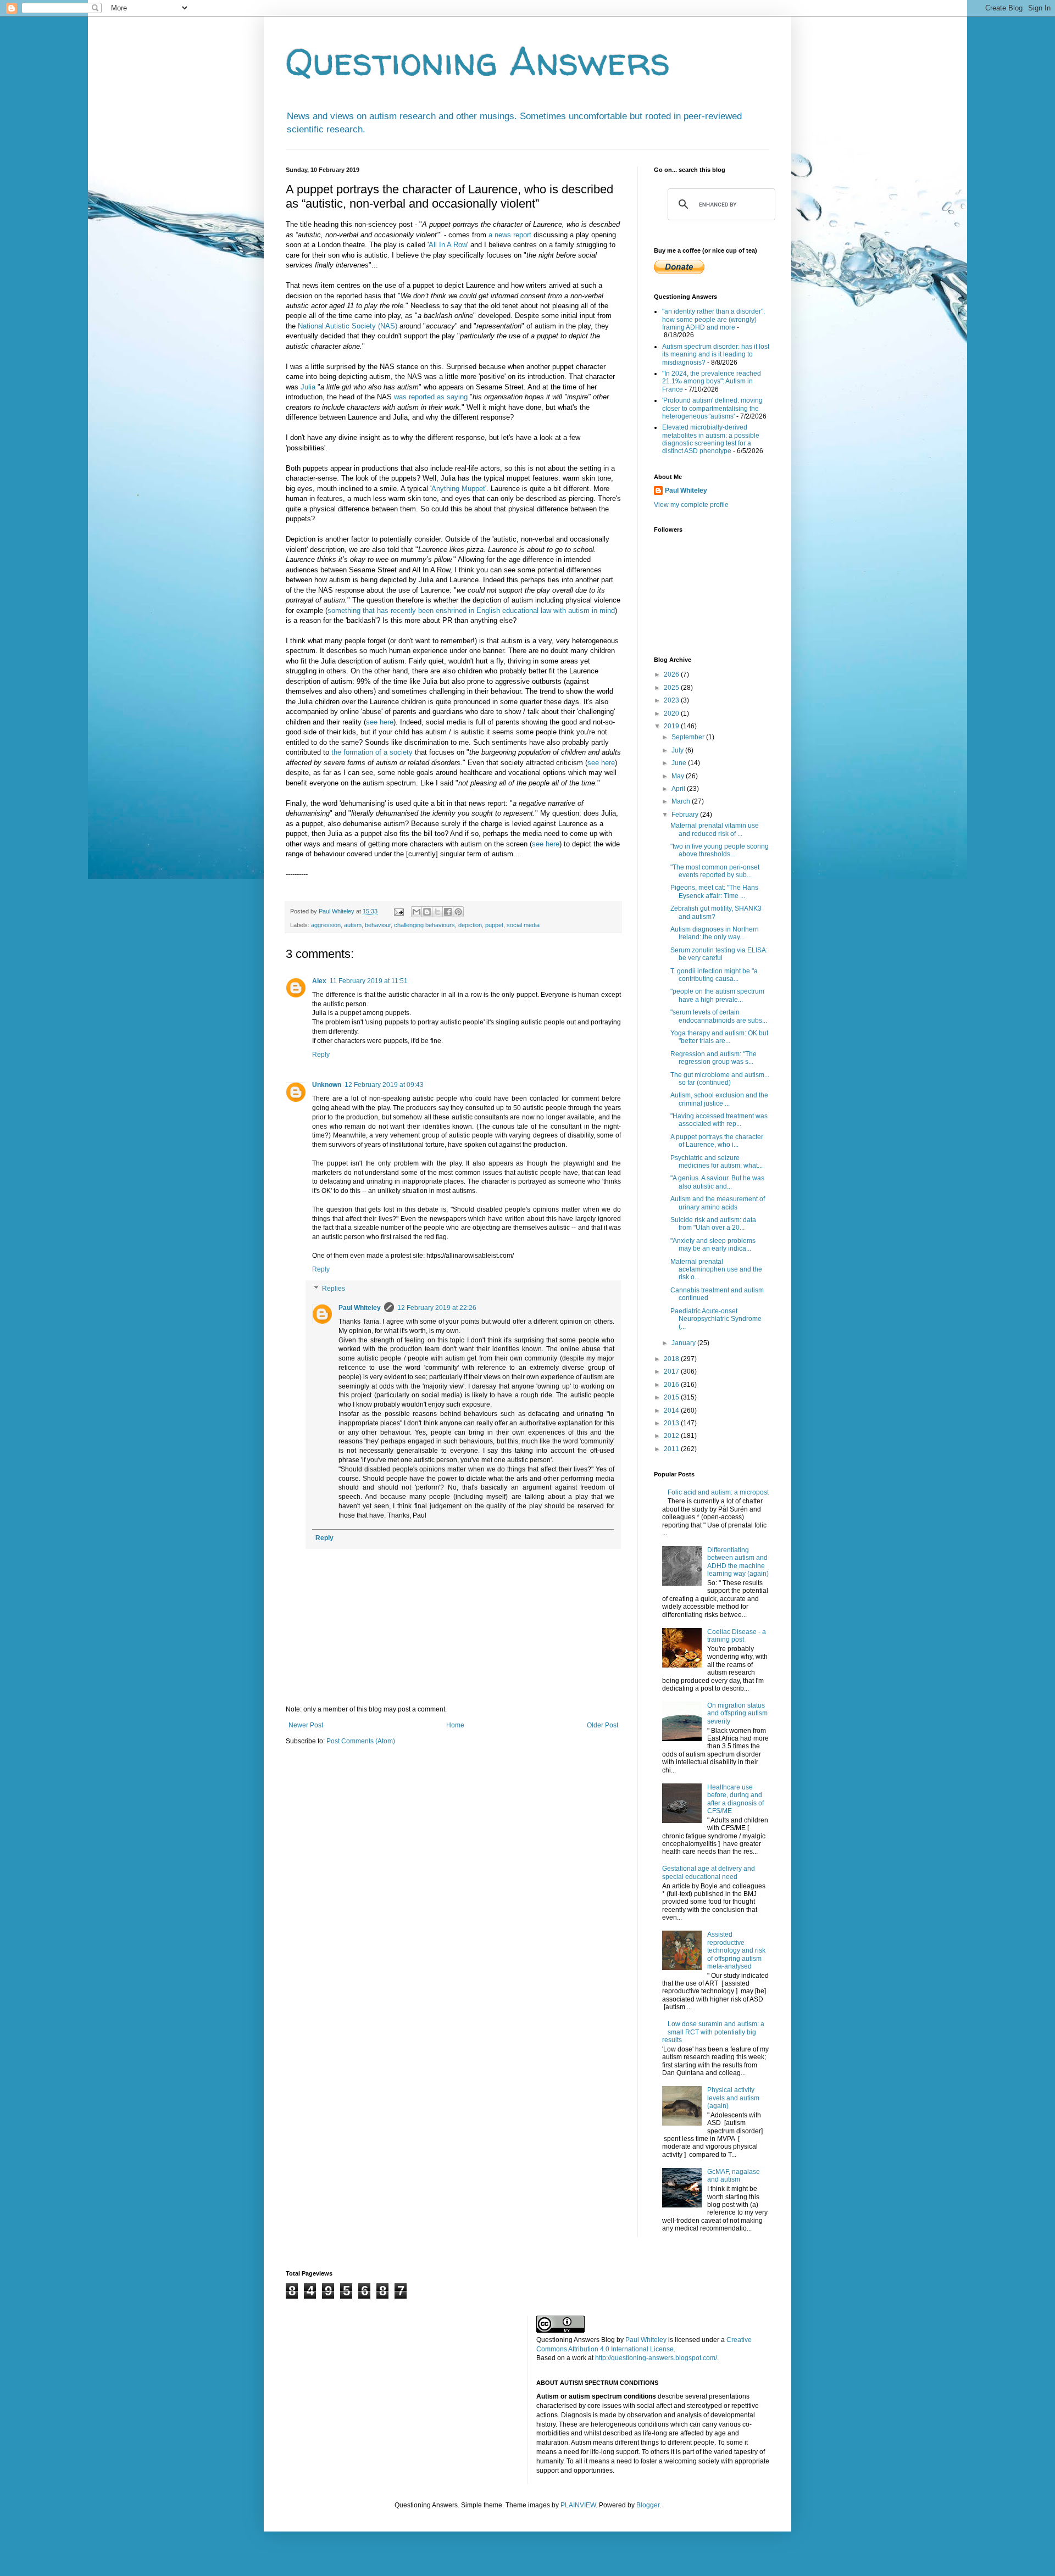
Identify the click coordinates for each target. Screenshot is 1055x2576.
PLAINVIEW (578, 2505)
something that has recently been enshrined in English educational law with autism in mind (471, 610)
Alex (319, 981)
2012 (672, 1436)
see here (380, 722)
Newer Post (306, 1725)
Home (455, 1725)
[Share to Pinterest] (458, 912)
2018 (672, 1359)
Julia (308, 387)
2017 (672, 1371)
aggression (326, 925)
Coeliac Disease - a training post (737, 1636)
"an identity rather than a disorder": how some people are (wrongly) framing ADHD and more (713, 319)
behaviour (378, 925)
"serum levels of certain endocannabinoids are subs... (719, 1016)
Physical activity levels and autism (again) (733, 2098)
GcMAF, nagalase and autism (734, 2176)
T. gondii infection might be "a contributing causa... (714, 975)
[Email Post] (398, 911)
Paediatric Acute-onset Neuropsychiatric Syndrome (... (716, 1319)
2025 (672, 688)
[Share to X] (437, 912)
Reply (321, 1055)
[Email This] (417, 912)
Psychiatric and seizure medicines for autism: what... (717, 1162)
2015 (672, 1397)
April (679, 789)
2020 (672, 713)
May (679, 776)
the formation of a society (372, 752)
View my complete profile (691, 505)
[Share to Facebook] (448, 912)
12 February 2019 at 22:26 (437, 1308)
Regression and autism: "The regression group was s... (713, 1058)
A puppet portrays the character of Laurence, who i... (717, 1141)
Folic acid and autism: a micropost (718, 1492)
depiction (470, 925)
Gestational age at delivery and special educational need (709, 1872)
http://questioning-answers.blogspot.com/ (656, 2358)
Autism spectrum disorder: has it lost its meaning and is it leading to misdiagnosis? (716, 355)
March (682, 801)
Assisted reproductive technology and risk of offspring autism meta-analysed (736, 1950)
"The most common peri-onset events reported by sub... (715, 871)
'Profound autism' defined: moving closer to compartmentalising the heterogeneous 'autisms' (712, 408)
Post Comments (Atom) (361, 1741)
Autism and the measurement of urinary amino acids (718, 1203)
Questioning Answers (478, 61)
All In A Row (448, 245)
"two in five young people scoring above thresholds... (720, 850)
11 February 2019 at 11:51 (369, 981)
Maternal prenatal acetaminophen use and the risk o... (716, 1270)
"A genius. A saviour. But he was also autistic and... (717, 1182)
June (680, 763)
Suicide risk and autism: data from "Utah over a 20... (713, 1224)
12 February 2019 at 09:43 (384, 1085)
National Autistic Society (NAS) (348, 326)
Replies (334, 1289)
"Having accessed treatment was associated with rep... (719, 1120)
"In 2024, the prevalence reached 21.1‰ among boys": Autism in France (712, 381)
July (678, 750)
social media (523, 925)
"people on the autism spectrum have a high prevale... (717, 995)
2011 (672, 1449)
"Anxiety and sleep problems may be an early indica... (713, 1245)
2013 (672, 1423)
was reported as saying (431, 397)
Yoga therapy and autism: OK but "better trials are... (719, 1037)
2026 (672, 674)
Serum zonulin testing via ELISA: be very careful (719, 954)
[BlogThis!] (427, 912)
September (689, 737)
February (686, 815)
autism (353, 925)
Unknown (327, 1085)
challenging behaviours (424, 925)
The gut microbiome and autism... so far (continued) (720, 1079)
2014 (672, 1410)
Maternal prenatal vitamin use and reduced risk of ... (715, 829)
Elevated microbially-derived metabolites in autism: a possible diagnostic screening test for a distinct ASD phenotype (711, 439)
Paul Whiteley (360, 1308)
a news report (510, 235)
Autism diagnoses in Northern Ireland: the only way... (715, 933)
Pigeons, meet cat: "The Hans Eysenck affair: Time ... (714, 891)
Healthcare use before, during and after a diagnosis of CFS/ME (735, 1799)
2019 (672, 726)
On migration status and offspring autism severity (737, 1713)
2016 (672, 1385)
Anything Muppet (458, 489)
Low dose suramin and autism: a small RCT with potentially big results (713, 2032)
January (684, 1343)
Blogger (648, 2505)
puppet (494, 925)
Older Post (603, 1725)
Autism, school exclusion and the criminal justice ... (719, 1099)
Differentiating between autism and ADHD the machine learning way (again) (738, 1562)
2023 (672, 700)
